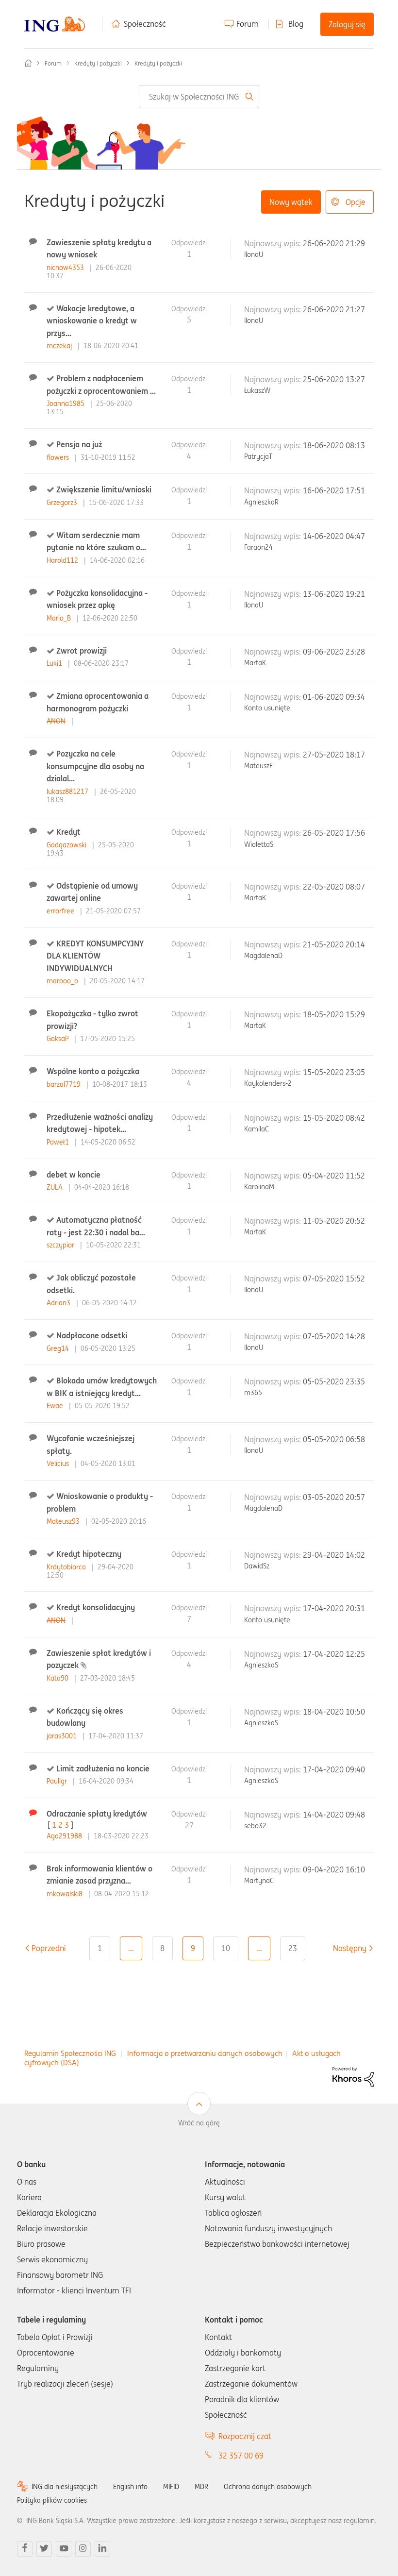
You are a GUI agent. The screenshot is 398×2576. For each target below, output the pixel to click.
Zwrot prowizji (82, 651)
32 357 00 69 (241, 2456)
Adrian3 (59, 1303)
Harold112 (63, 560)
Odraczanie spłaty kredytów (97, 1814)
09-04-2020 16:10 (334, 1869)
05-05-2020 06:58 (334, 1439)
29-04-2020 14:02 (334, 1555)
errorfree (61, 911)
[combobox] (199, 97)
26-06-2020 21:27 (334, 309)
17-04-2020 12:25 (334, 1654)
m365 (253, 1393)
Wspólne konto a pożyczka (93, 1071)
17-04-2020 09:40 (334, 1769)
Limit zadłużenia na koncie (103, 1768)
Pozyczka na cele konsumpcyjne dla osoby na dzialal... (95, 766)
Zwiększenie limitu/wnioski (104, 489)
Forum (248, 24)
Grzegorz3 (63, 503)
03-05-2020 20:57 (334, 1497)
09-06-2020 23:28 (334, 652)
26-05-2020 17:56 (334, 833)
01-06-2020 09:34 (334, 697)
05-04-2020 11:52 (334, 1176)
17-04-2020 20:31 (334, 1608)
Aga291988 (65, 1836)
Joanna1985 (66, 404)
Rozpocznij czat (245, 2436)
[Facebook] (25, 2549)
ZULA (56, 1187)
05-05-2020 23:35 (334, 1381)
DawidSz (257, 1566)
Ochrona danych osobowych (268, 2487)
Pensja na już (79, 444)
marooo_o (63, 981)
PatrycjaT (258, 456)
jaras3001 (63, 1736)
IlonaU (254, 254)
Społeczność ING (28, 63)
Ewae (56, 1406)
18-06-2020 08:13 (334, 445)
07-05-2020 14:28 (334, 1336)
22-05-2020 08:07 (334, 887)
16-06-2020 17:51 (334, 490)
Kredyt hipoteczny (89, 1554)
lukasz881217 (68, 791)
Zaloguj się (347, 24)
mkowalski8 (66, 1894)
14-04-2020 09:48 (334, 1815)
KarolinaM (259, 1187)
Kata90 (58, 1678)
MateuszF (258, 766)
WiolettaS (259, 844)
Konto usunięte (267, 708)
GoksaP (58, 1039)
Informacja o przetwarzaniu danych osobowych (205, 2053)
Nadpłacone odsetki (92, 1335)
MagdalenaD (263, 956)
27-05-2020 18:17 (334, 755)
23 (293, 1948)
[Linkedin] (102, 2549)
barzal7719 (65, 1084)
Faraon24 (258, 547)
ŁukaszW (257, 390)
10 (226, 1948)
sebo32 (255, 1826)
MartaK (255, 663)
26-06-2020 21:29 (334, 243)
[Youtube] (64, 2549)
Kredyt (68, 832)
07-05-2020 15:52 (334, 1279)
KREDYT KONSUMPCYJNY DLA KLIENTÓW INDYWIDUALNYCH (95, 956)
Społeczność (145, 24)
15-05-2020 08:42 (334, 1118)
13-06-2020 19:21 (334, 594)
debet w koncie (74, 1175)
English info (130, 2487)
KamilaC (257, 1129)
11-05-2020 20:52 (334, 1221)
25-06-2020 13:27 (334, 379)
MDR (201, 2487)
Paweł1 (59, 1142)
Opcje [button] (356, 202)
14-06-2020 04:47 (334, 536)
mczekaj (60, 346)
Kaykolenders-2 (268, 1083)
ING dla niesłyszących (65, 2487)
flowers (59, 457)
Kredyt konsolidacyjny (96, 1607)
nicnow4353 (66, 268)
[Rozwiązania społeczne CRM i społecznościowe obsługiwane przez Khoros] (353, 2076)
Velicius (59, 1464)
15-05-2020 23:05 (334, 1072)
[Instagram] (83, 2549)
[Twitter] (44, 2549)
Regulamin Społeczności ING (70, 2053)
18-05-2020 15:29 (334, 1014)
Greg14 (59, 1348)
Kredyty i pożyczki (98, 63)
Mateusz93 (64, 1521)
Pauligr (58, 1781)
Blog (296, 24)
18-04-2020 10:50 (334, 1712)
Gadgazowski (67, 845)
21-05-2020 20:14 (334, 944)
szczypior (61, 1245)
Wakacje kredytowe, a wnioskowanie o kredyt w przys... (92, 321)
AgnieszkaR (261, 502)
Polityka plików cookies (52, 2500)
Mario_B (60, 618)
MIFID (171, 2487)
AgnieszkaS (261, 1665)
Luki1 (55, 663)
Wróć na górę (199, 2123)
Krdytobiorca (67, 1567)
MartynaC (259, 1881)
